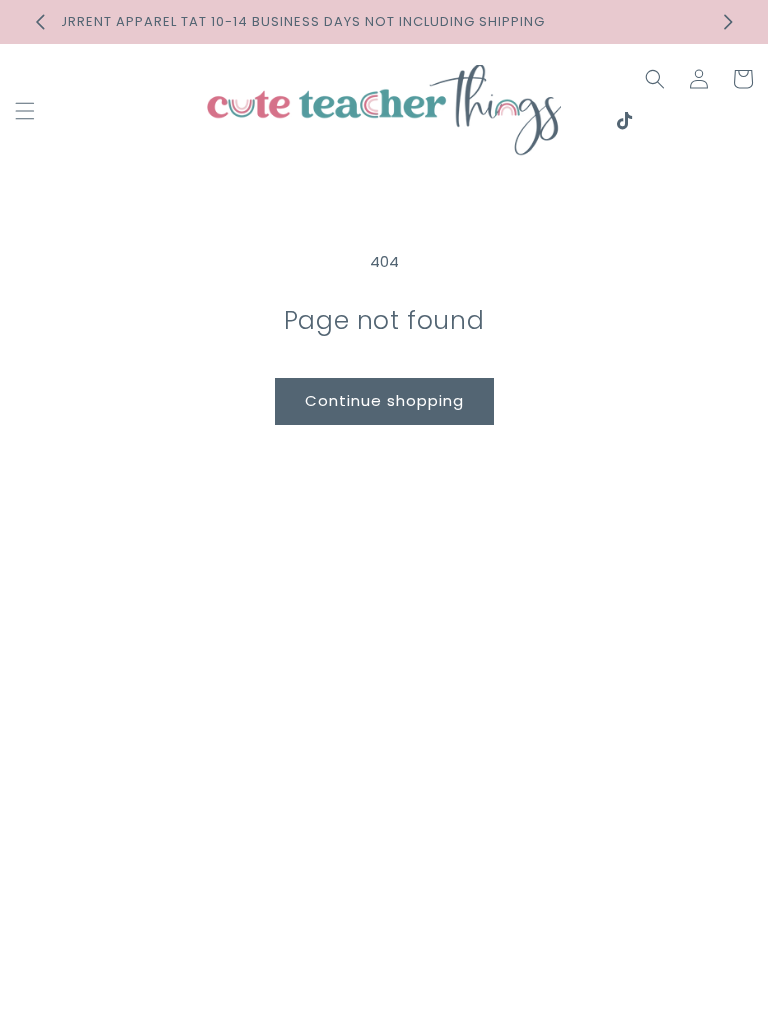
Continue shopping (384, 400)
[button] (25, 111)
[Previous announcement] (40, 22)
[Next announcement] (728, 22)
